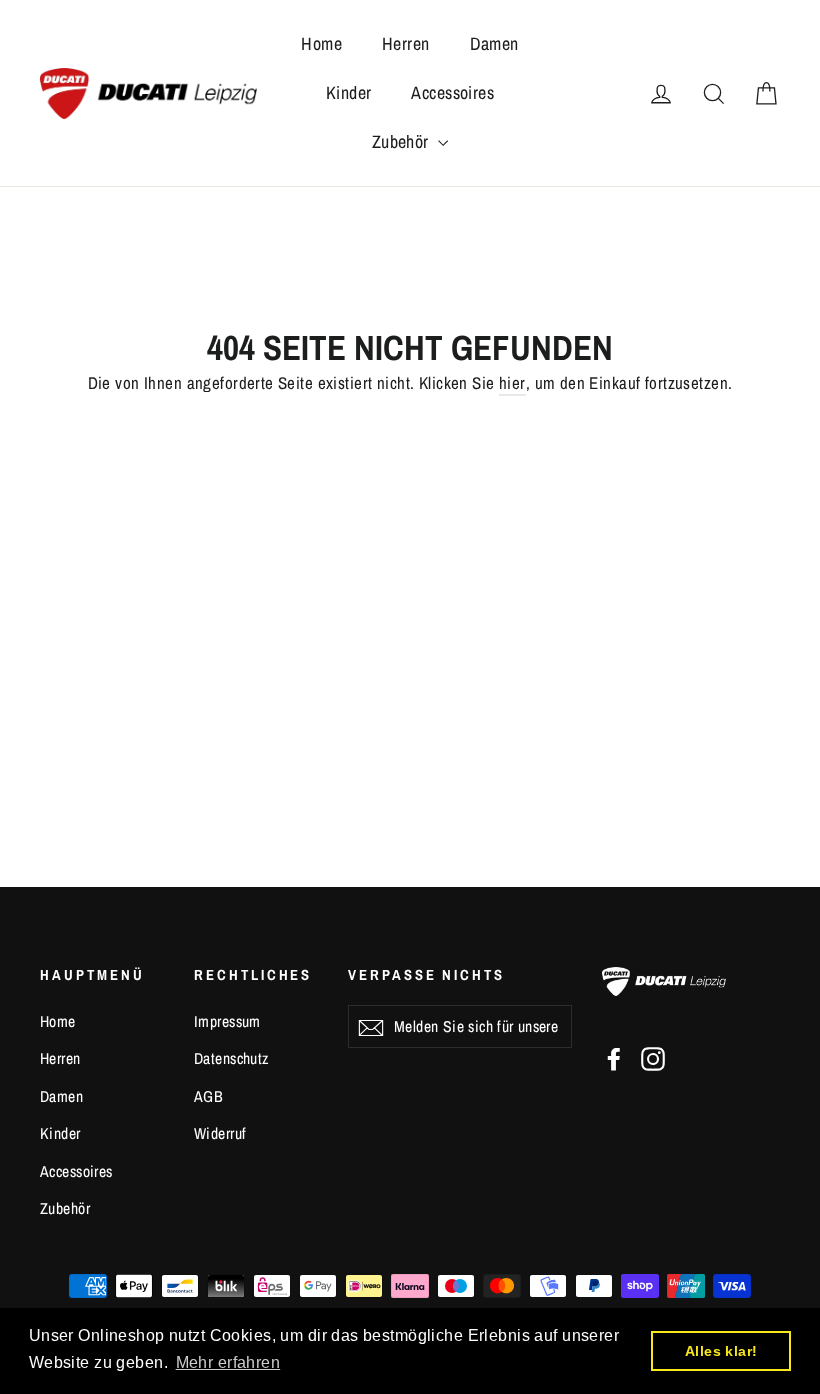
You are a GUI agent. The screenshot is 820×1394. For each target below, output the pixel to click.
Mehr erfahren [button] (228, 1362)
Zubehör (402, 141)
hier (512, 382)
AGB (208, 1096)
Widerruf (220, 1133)
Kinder (349, 92)
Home (321, 43)
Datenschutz (231, 1058)
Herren (406, 43)
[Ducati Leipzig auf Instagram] (653, 1058)
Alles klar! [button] (721, 1351)
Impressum (227, 1021)
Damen (494, 43)
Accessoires (452, 92)
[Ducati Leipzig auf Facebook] (614, 1058)
